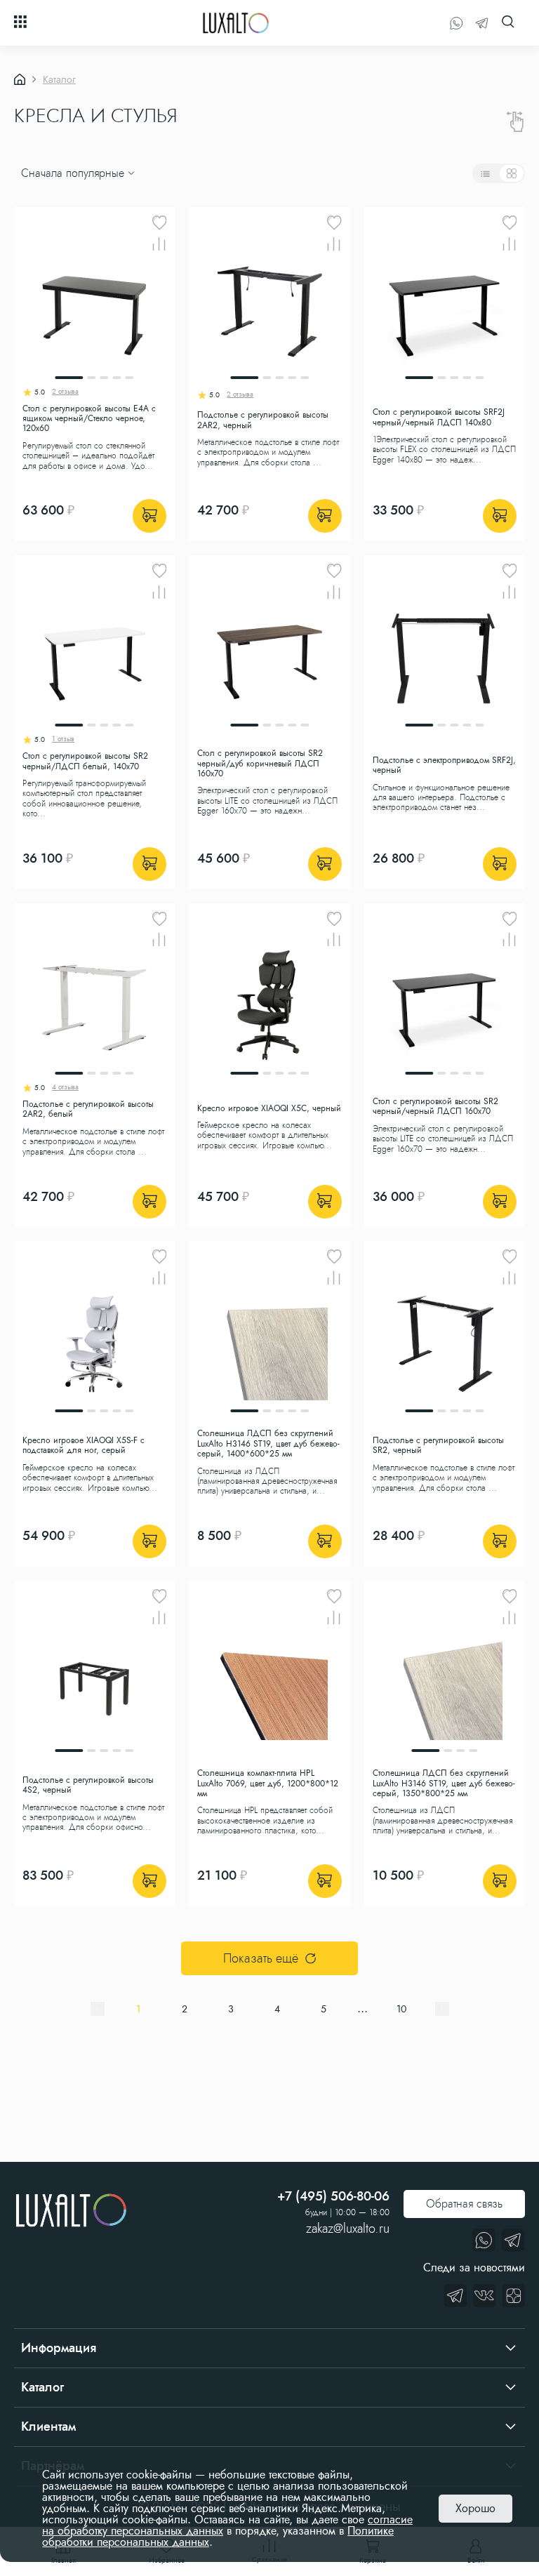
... (362, 2009)
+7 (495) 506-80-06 (333, 2196)
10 (401, 2009)
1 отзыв (63, 740)
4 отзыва (65, 1088)
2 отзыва (65, 392)
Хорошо (475, 2508)
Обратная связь (464, 2204)
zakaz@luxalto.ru (348, 2229)
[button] (23, 147)
